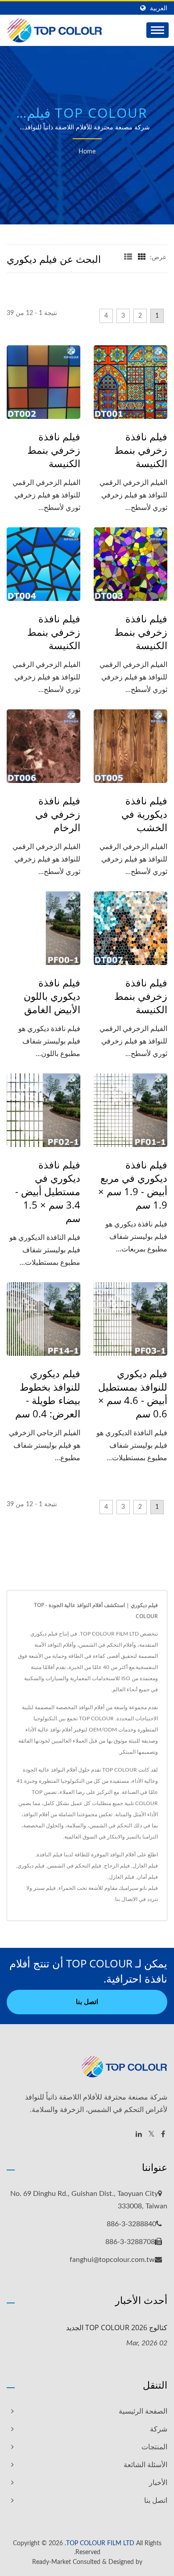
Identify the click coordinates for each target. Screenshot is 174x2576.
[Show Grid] (142, 257)
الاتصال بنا (126, 1899)
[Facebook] (163, 2135)
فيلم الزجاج (117, 1866)
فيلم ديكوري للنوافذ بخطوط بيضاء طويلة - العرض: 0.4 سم (48, 1393)
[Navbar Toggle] (157, 30)
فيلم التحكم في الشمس (74, 1866)
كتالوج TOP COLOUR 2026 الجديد (117, 2328)
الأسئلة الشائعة (145, 2465)
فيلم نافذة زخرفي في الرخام (58, 814)
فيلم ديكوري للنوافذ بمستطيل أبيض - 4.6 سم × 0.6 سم (133, 1393)
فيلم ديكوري (31, 1866)
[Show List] (128, 257)
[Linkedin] (139, 2135)
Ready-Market (52, 2562)
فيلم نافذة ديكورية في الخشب (144, 814)
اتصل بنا (87, 2002)
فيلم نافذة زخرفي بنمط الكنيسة (141, 450)
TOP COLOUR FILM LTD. (99, 2543)
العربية (159, 8)
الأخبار (158, 2483)
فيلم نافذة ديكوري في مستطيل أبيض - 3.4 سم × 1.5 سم (48, 1191)
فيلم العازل (145, 1866)
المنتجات (154, 2447)
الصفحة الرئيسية (143, 2411)
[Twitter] (151, 2135)
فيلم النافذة (50, 1855)
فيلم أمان (147, 1877)
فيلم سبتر (45, 1888)
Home (87, 152)
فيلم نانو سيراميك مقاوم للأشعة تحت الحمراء (108, 1888)
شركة (159, 2429)
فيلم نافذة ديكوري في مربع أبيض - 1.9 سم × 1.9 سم (133, 1184)
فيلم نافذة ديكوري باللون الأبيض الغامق (52, 996)
